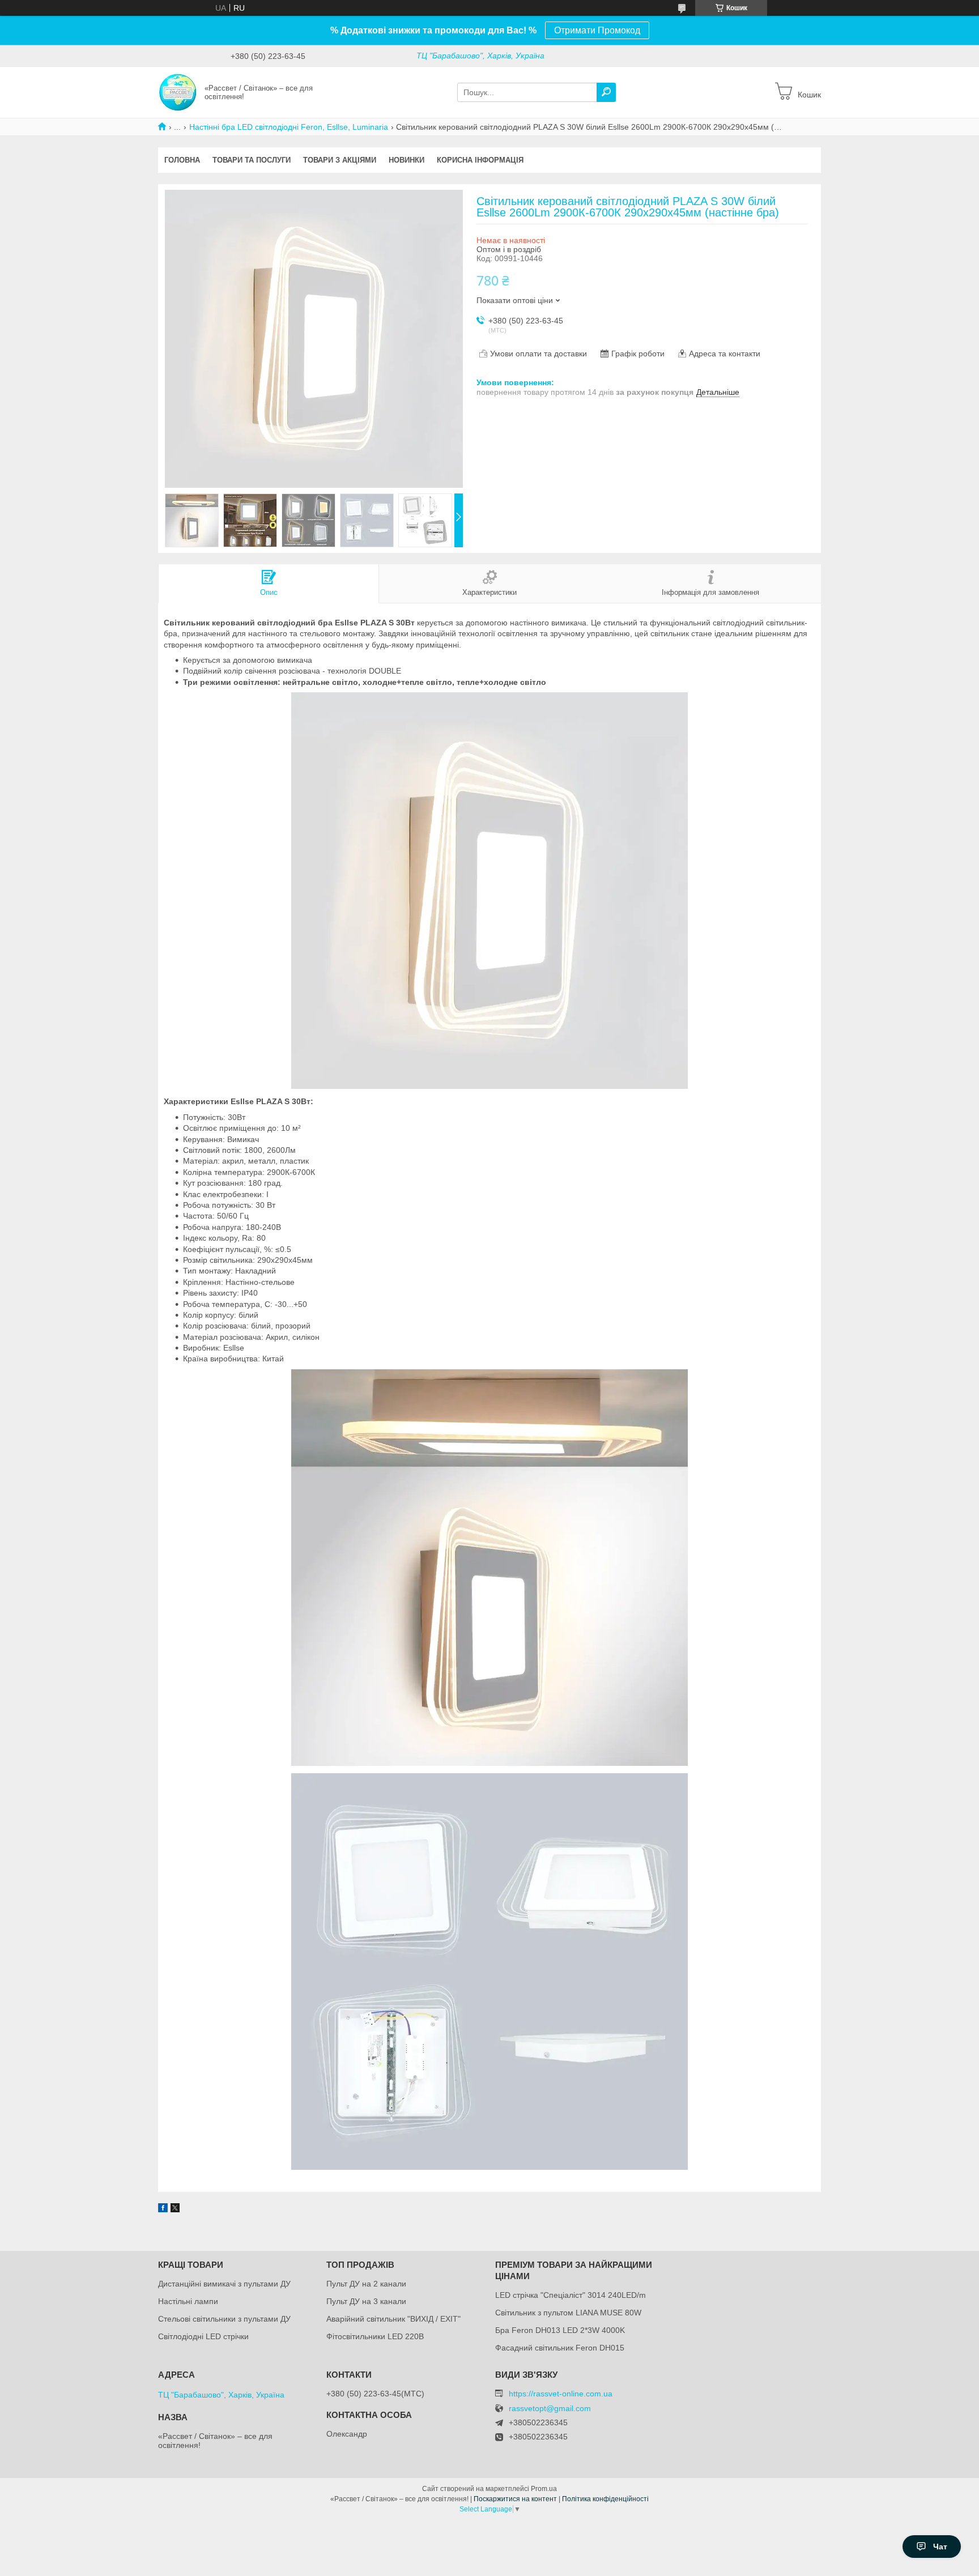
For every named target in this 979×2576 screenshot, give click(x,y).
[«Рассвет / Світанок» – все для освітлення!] (178, 92)
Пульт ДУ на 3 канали (366, 2301)
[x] (175, 2209)
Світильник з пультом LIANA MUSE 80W (568, 2313)
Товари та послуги (252, 160)
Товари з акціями (340, 160)
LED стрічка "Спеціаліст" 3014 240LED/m (571, 2295)
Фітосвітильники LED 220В (375, 2336)
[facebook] (163, 2209)
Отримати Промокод (597, 30)
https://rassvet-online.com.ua (561, 2394)
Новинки (407, 160)
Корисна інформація (480, 160)
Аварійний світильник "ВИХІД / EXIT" (393, 2319)
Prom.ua (544, 2489)
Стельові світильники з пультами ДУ (224, 2319)
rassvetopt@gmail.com (550, 2409)
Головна (182, 160)
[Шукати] (606, 92)
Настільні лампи (188, 2301)
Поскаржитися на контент (515, 2499)
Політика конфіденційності (605, 2499)
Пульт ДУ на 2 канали (366, 2284)
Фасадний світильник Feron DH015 (560, 2348)
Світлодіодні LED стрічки (203, 2336)
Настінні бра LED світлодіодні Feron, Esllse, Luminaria (289, 127)
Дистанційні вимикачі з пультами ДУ (224, 2284)
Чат (940, 2547)
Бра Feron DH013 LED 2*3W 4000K (560, 2330)
